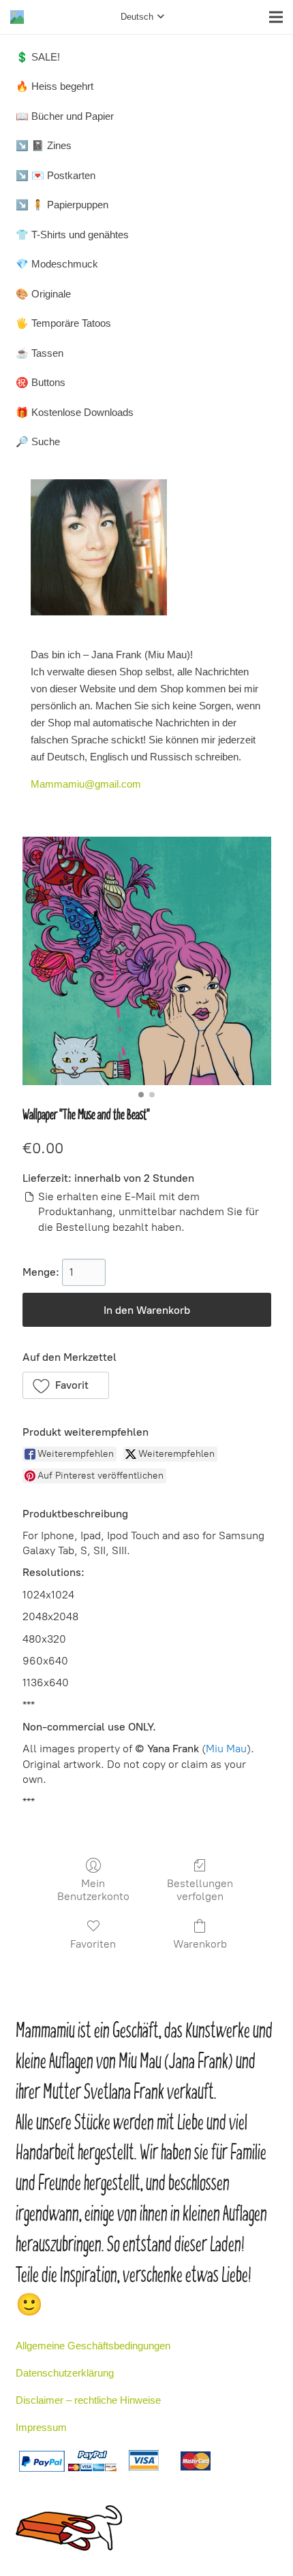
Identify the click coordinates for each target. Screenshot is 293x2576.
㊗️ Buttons (41, 382)
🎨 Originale (43, 294)
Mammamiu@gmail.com (86, 784)
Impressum (41, 2427)
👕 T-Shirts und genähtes (72, 235)
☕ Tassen (40, 353)
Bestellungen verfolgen (200, 1890)
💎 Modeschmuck (57, 264)
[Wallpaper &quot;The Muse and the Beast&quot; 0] (147, 961)
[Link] (17, 17)
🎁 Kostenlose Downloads (75, 412)
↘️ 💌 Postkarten (56, 175)
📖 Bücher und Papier (65, 116)
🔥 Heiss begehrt (55, 86)
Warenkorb (200, 1944)
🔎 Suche (38, 441)
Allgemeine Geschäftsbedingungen (93, 2346)
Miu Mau (226, 1749)
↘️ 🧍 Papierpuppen (62, 205)
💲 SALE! (38, 57)
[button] (66, 1385)
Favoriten (93, 1944)
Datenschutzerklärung (65, 2373)
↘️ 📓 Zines (44, 145)
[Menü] (276, 17)
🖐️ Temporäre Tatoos (63, 323)
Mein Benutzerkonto (93, 1890)
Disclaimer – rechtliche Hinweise (88, 2400)
